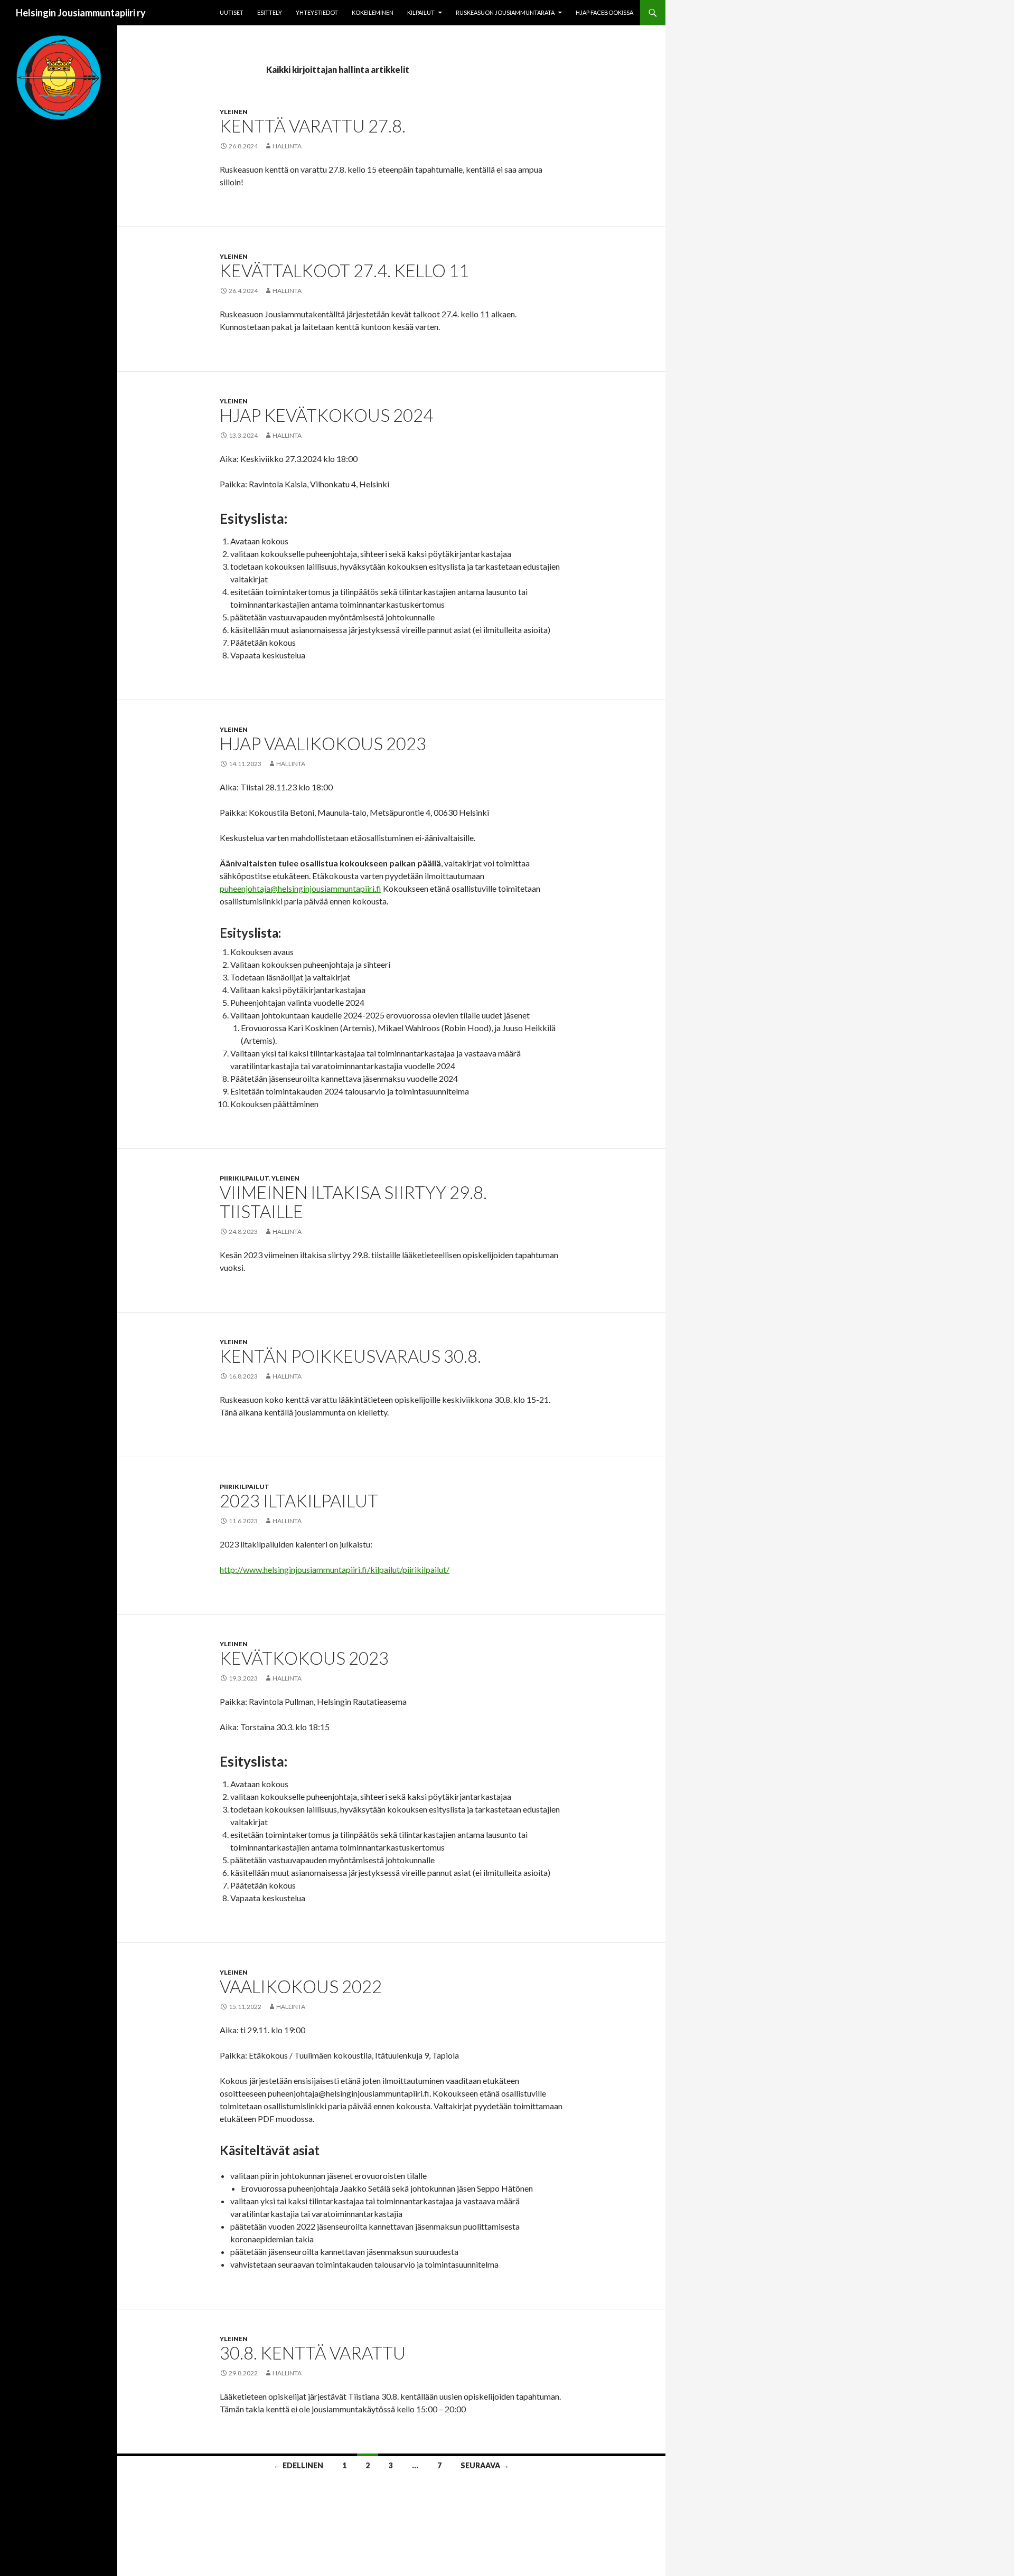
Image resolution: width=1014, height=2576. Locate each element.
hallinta (287, 146)
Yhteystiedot (317, 12)
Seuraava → (485, 2465)
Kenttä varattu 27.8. (313, 126)
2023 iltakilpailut (299, 1501)
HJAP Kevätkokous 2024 (326, 415)
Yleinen (234, 112)
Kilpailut (421, 12)
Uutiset (232, 12)
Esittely (270, 12)
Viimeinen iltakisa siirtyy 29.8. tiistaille (353, 1202)
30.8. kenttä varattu (313, 2353)
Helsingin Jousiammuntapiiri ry (81, 13)
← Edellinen (298, 2465)
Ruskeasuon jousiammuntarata (505, 12)
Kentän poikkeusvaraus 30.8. (350, 1356)
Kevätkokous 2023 (304, 1658)
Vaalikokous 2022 (301, 1986)
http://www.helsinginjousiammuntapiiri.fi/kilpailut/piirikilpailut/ (335, 1569)
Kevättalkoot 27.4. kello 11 (344, 270)
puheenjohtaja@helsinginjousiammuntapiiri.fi (301, 888)
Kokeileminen (373, 12)
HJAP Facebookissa (604, 12)
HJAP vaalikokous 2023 (323, 743)
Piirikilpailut (244, 1178)
